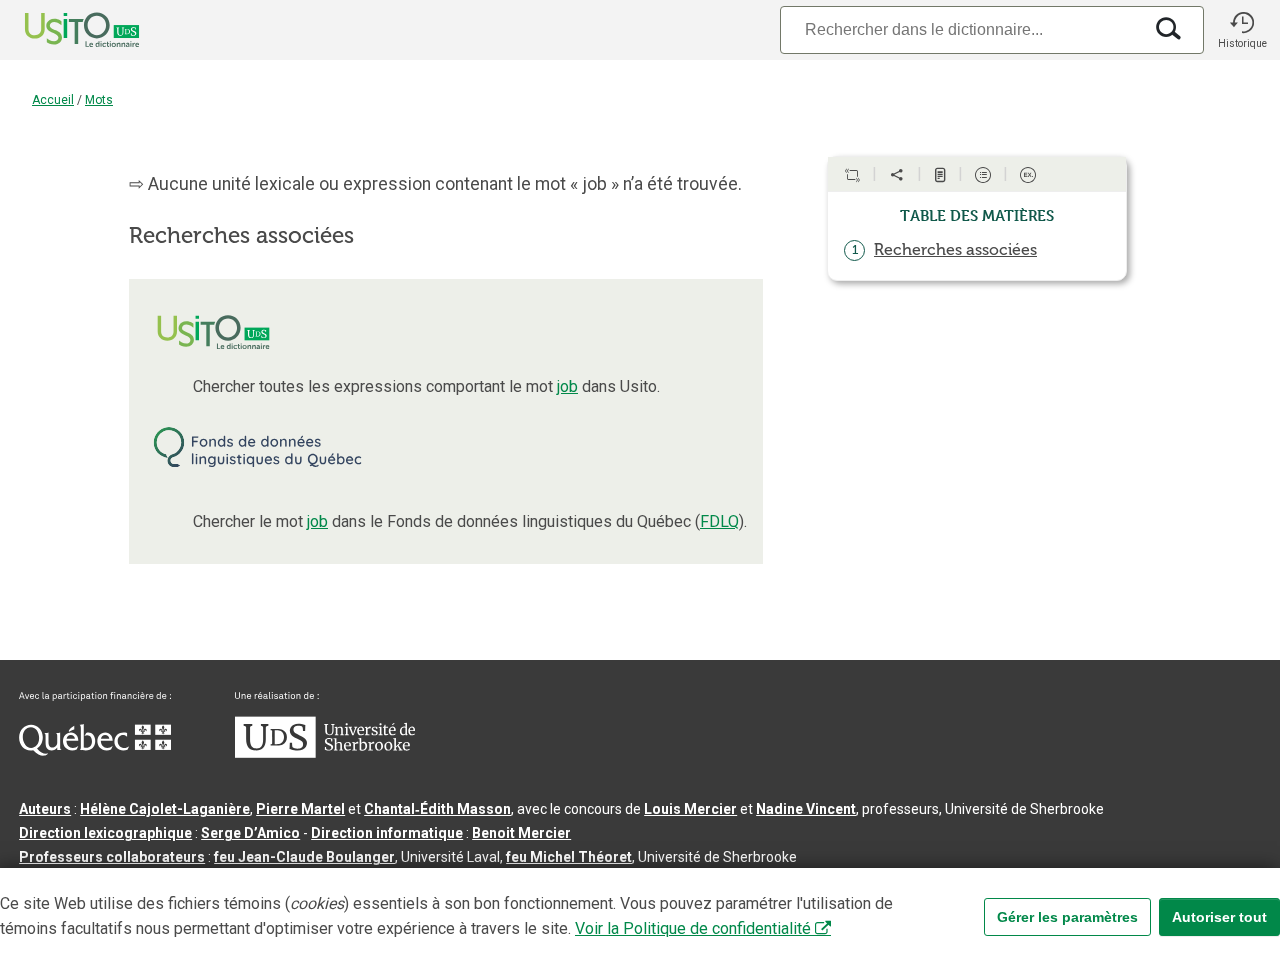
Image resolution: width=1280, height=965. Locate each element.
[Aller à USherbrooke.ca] (325, 753)
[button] (1242, 30)
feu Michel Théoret (569, 857)
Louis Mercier (690, 809)
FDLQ (719, 521)
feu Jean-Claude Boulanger (304, 857)
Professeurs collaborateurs (112, 857)
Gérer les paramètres (1067, 917)
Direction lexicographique (105, 833)
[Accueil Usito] (60, 30)
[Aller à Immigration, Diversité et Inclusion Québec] (95, 751)
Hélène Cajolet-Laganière (165, 809)
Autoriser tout (1219, 917)
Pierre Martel (300, 809)
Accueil (53, 100)
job (567, 386)
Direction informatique (387, 833)
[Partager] (897, 175)
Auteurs (45, 809)
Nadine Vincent (806, 809)
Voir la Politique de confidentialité (693, 928)
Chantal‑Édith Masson (437, 809)
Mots (99, 100)
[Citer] (852, 175)
